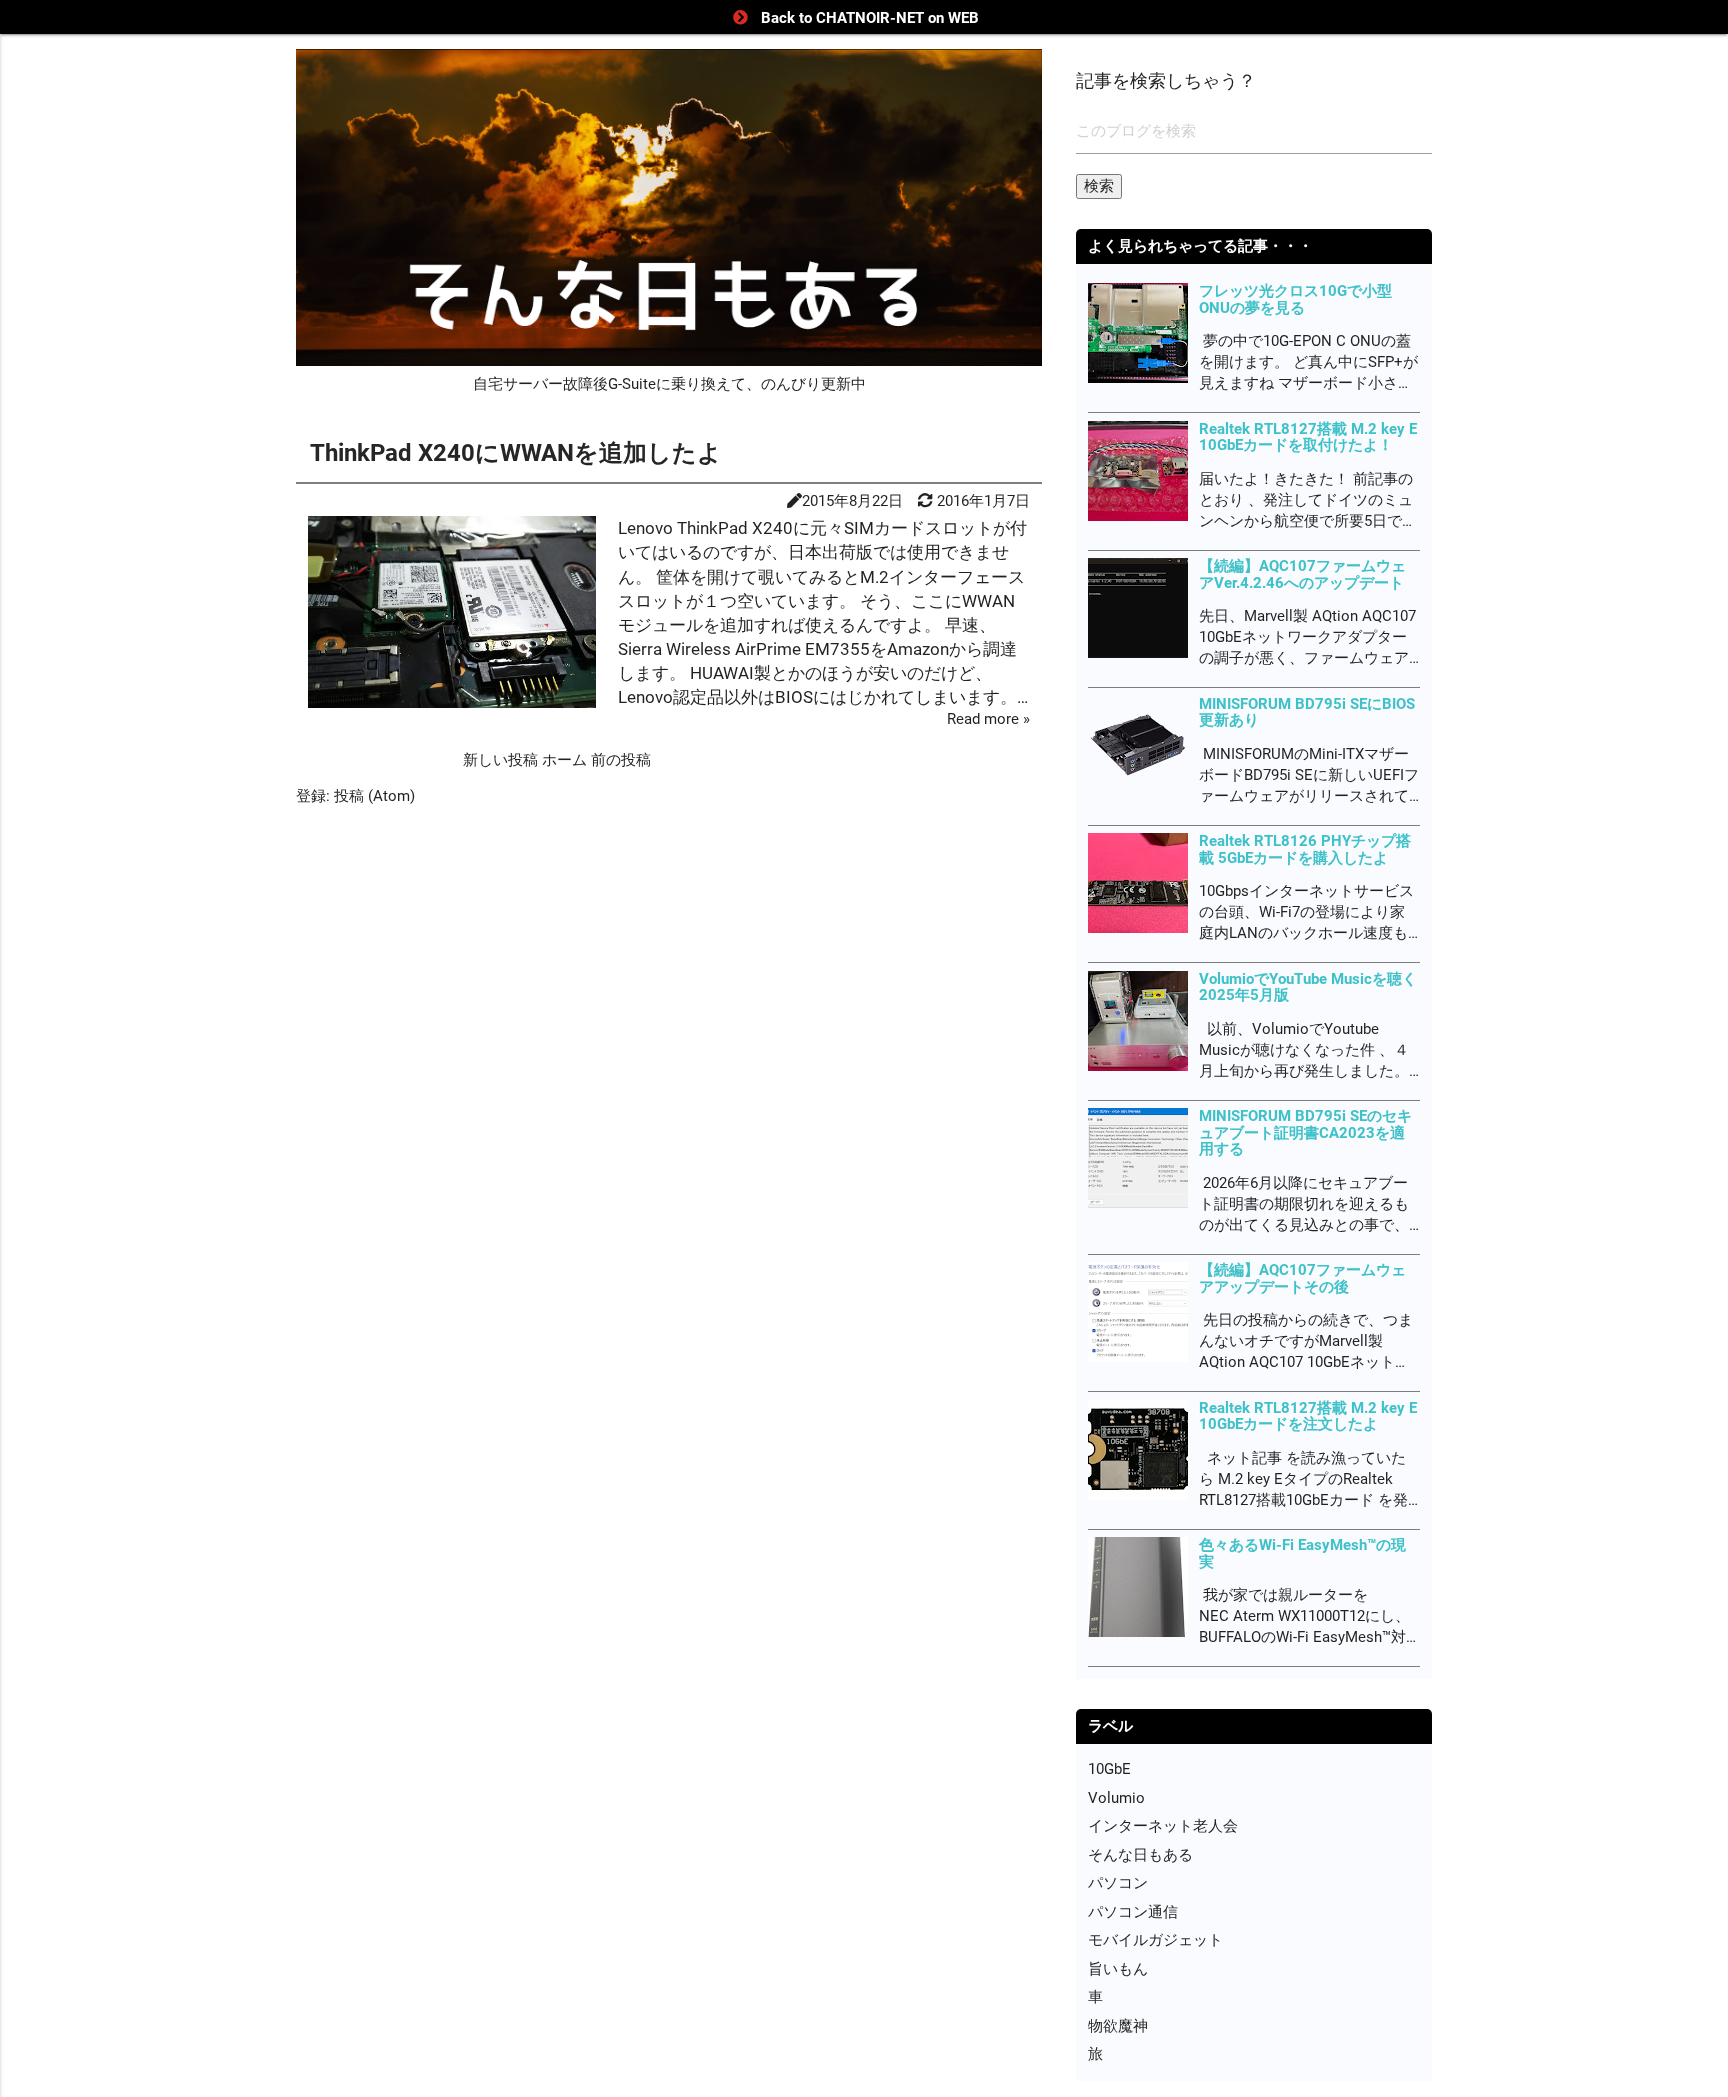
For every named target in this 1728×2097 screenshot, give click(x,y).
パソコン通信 (1133, 1912)
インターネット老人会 (1163, 1826)
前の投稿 (621, 760)
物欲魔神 (1118, 2026)
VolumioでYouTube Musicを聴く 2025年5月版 (1308, 987)
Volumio (1116, 1798)
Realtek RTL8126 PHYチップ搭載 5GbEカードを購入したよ (1305, 849)
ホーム (566, 760)
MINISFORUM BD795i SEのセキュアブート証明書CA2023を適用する (1305, 1132)
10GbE (1109, 1769)
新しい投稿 (502, 760)
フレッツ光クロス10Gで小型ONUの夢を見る (1295, 299)
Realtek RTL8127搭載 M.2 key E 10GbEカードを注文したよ (1308, 1416)
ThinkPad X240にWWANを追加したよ (516, 453)
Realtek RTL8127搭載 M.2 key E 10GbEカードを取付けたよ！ (1308, 437)
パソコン (1118, 1883)
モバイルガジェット (1155, 1940)
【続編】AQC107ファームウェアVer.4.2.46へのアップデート (1302, 574)
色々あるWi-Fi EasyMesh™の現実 (1302, 1553)
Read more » (988, 719)
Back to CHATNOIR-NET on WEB (870, 18)
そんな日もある (1140, 1855)
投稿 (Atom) (374, 796)
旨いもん (1118, 1969)
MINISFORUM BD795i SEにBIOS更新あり (1307, 712)
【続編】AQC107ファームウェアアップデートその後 (1302, 1278)
